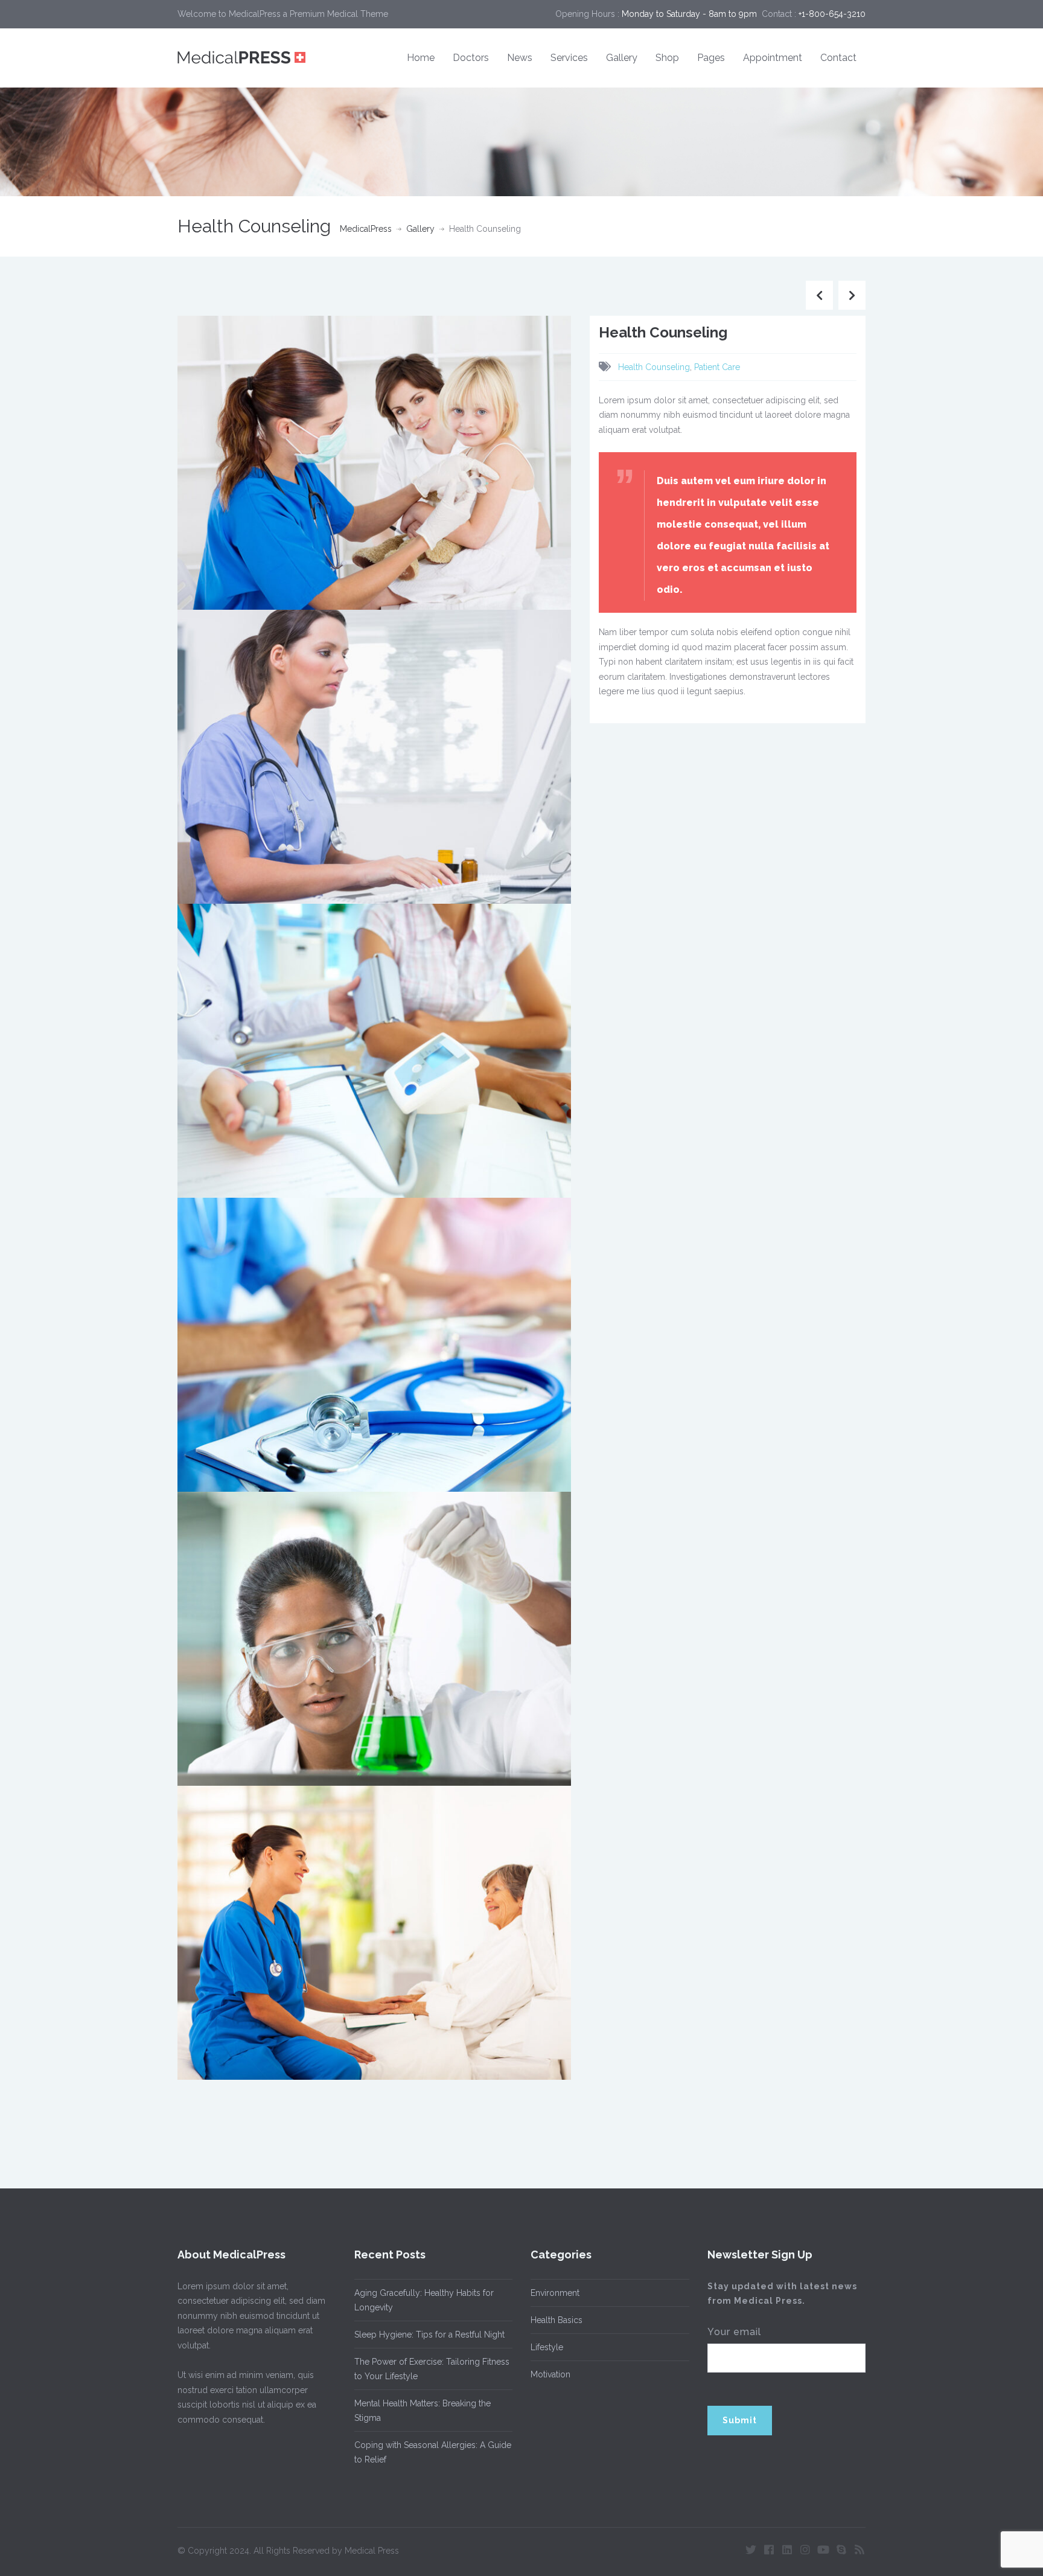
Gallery (622, 58)
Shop (667, 58)
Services (569, 58)
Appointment (773, 58)
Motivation (550, 2374)
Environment (555, 2293)
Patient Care (717, 367)
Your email (734, 2332)
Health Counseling (654, 367)
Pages (711, 58)
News (520, 58)
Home (421, 58)
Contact (838, 58)
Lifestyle (547, 2347)
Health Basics (557, 2320)
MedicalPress (366, 229)
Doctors (471, 58)
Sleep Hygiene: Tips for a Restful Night (429, 2335)
